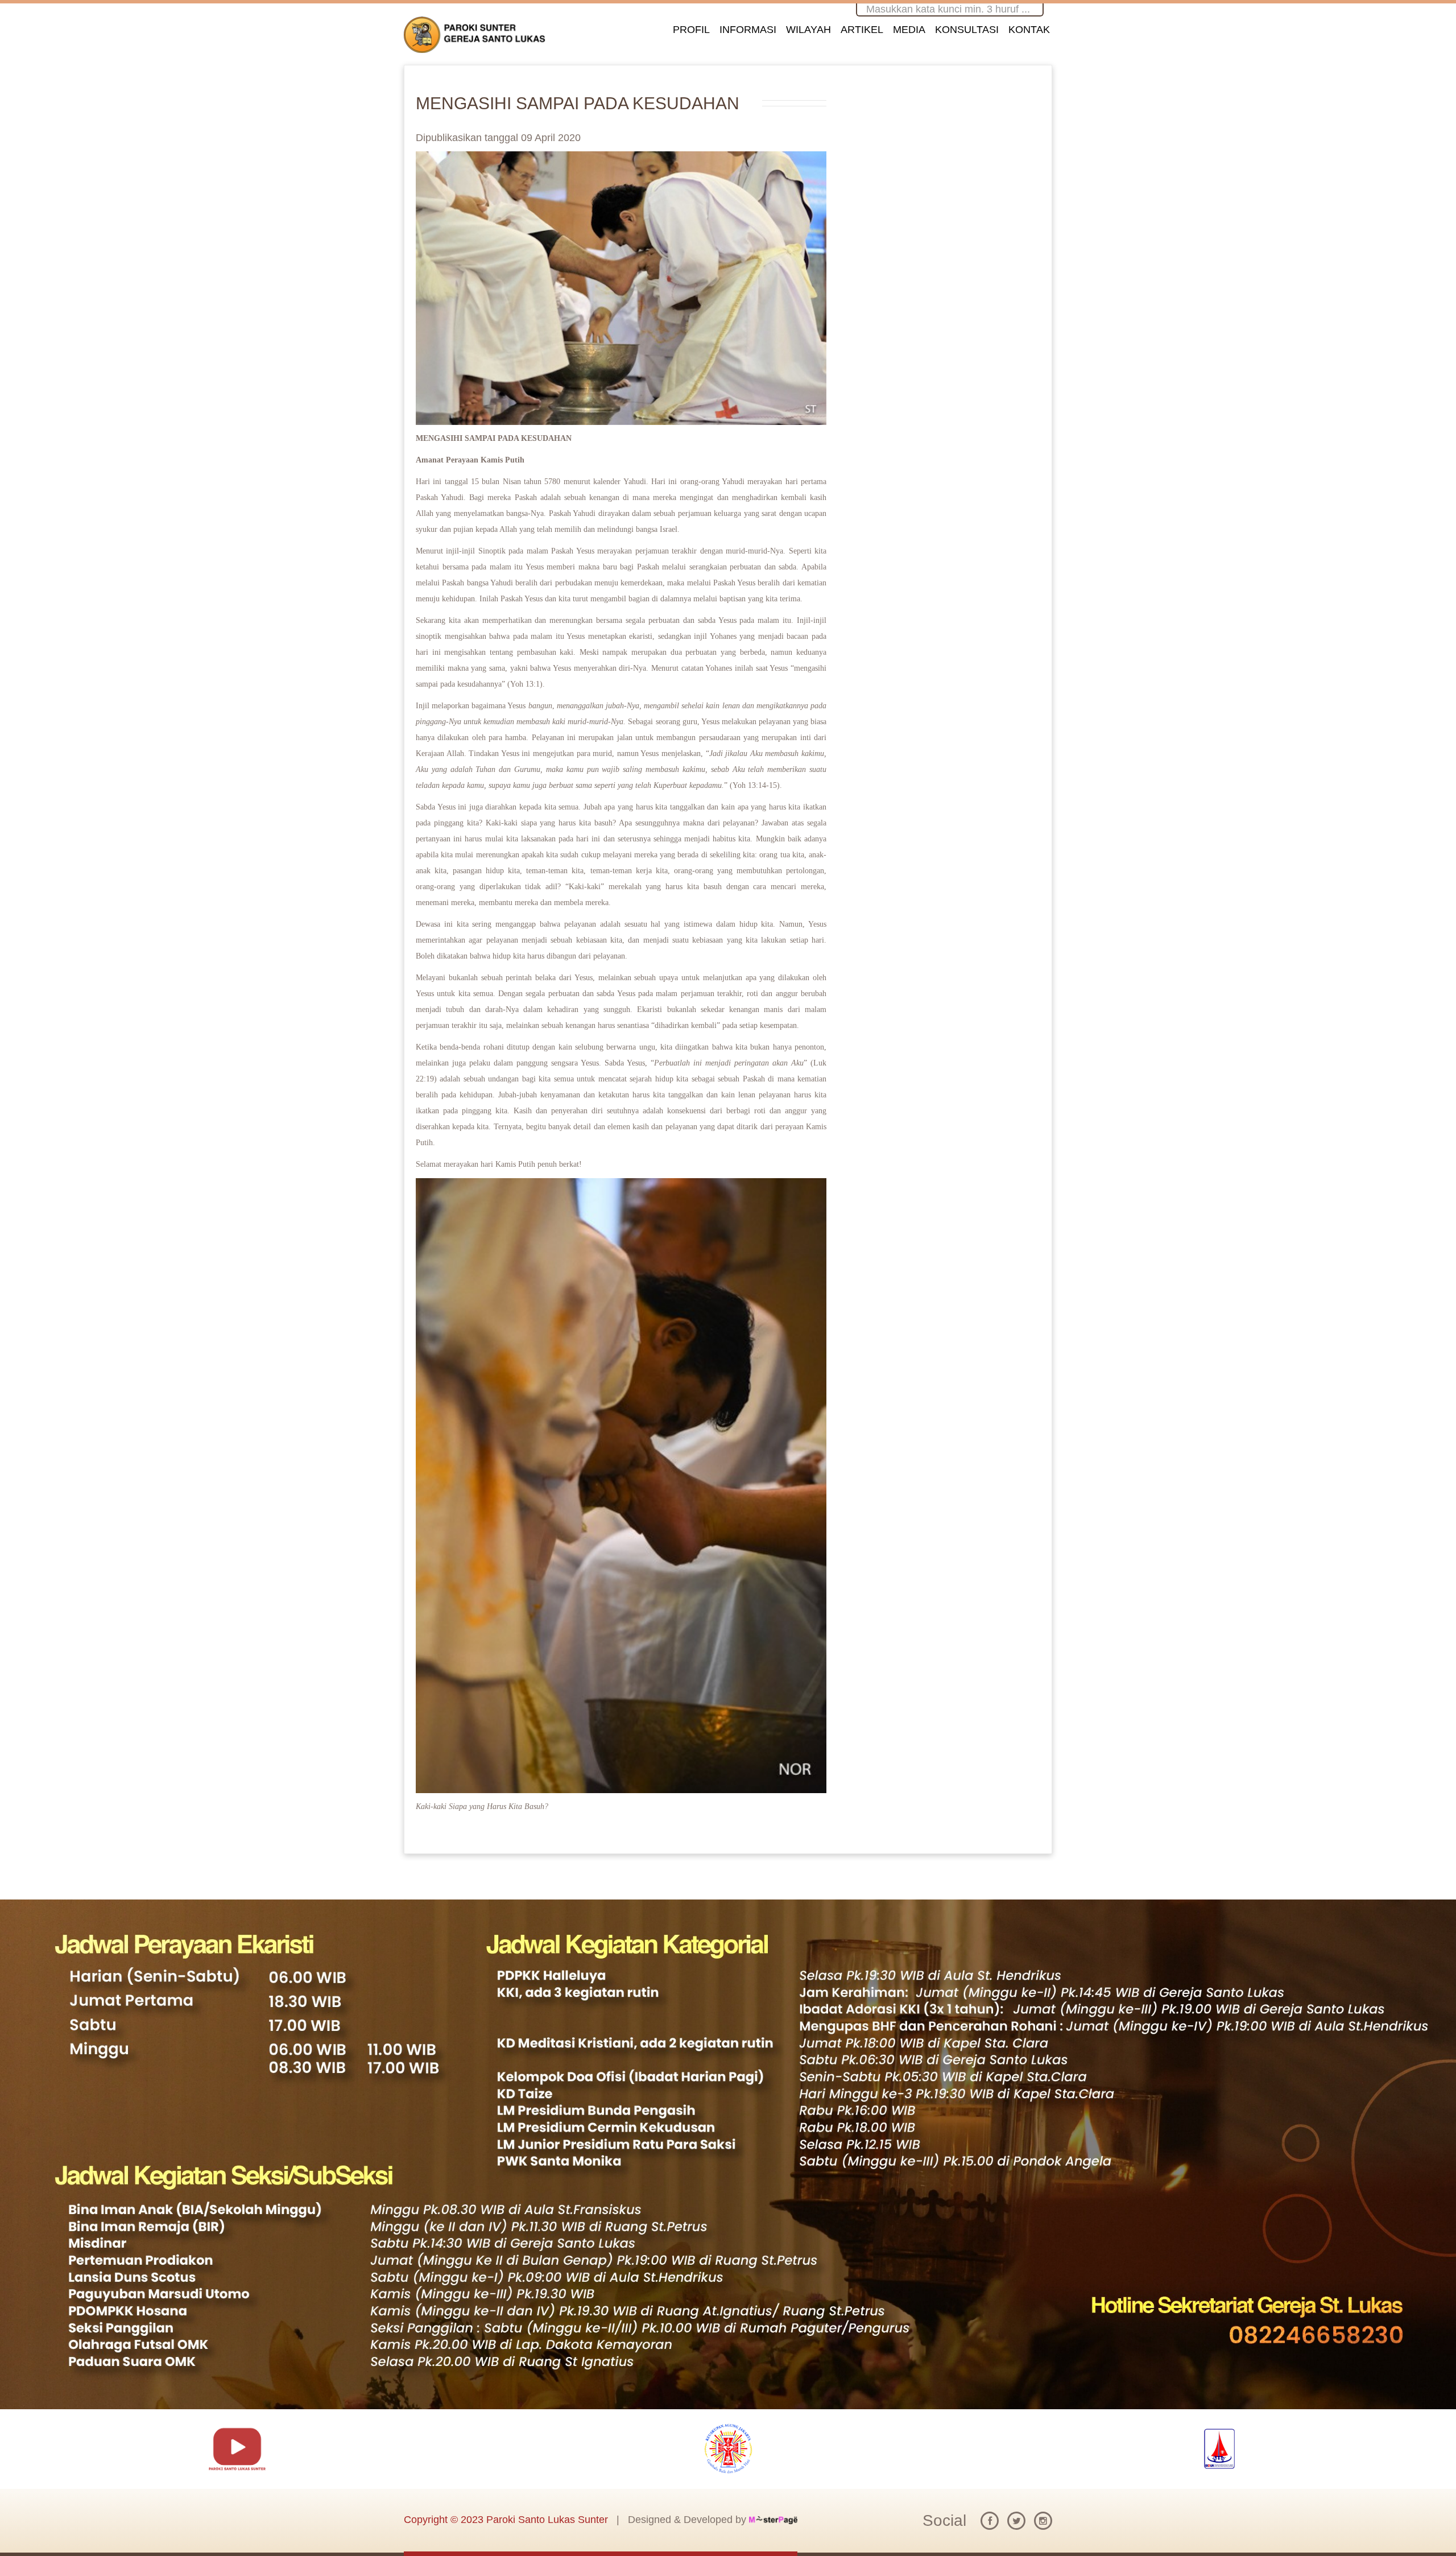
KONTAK (1029, 30)
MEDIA (909, 30)
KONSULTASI (967, 30)
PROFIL (691, 30)
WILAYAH (808, 30)
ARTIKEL (862, 30)
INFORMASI (748, 30)
